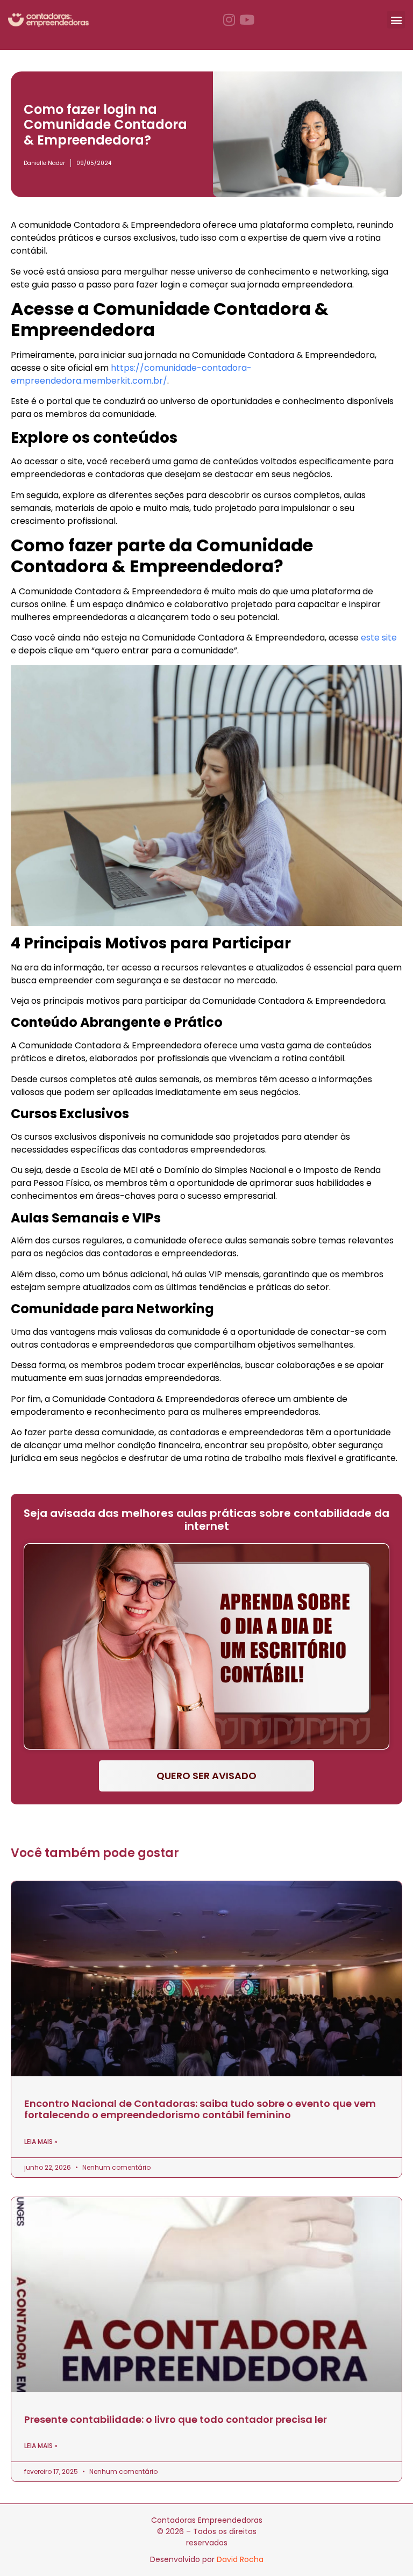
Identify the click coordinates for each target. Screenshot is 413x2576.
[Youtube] (247, 20)
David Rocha (240, 2559)
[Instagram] (229, 20)
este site (379, 638)
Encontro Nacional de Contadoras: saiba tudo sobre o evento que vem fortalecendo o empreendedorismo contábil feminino (200, 2109)
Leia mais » (41, 2142)
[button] (396, 20)
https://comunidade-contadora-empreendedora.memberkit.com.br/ (131, 374)
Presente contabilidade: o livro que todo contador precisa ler (176, 2419)
